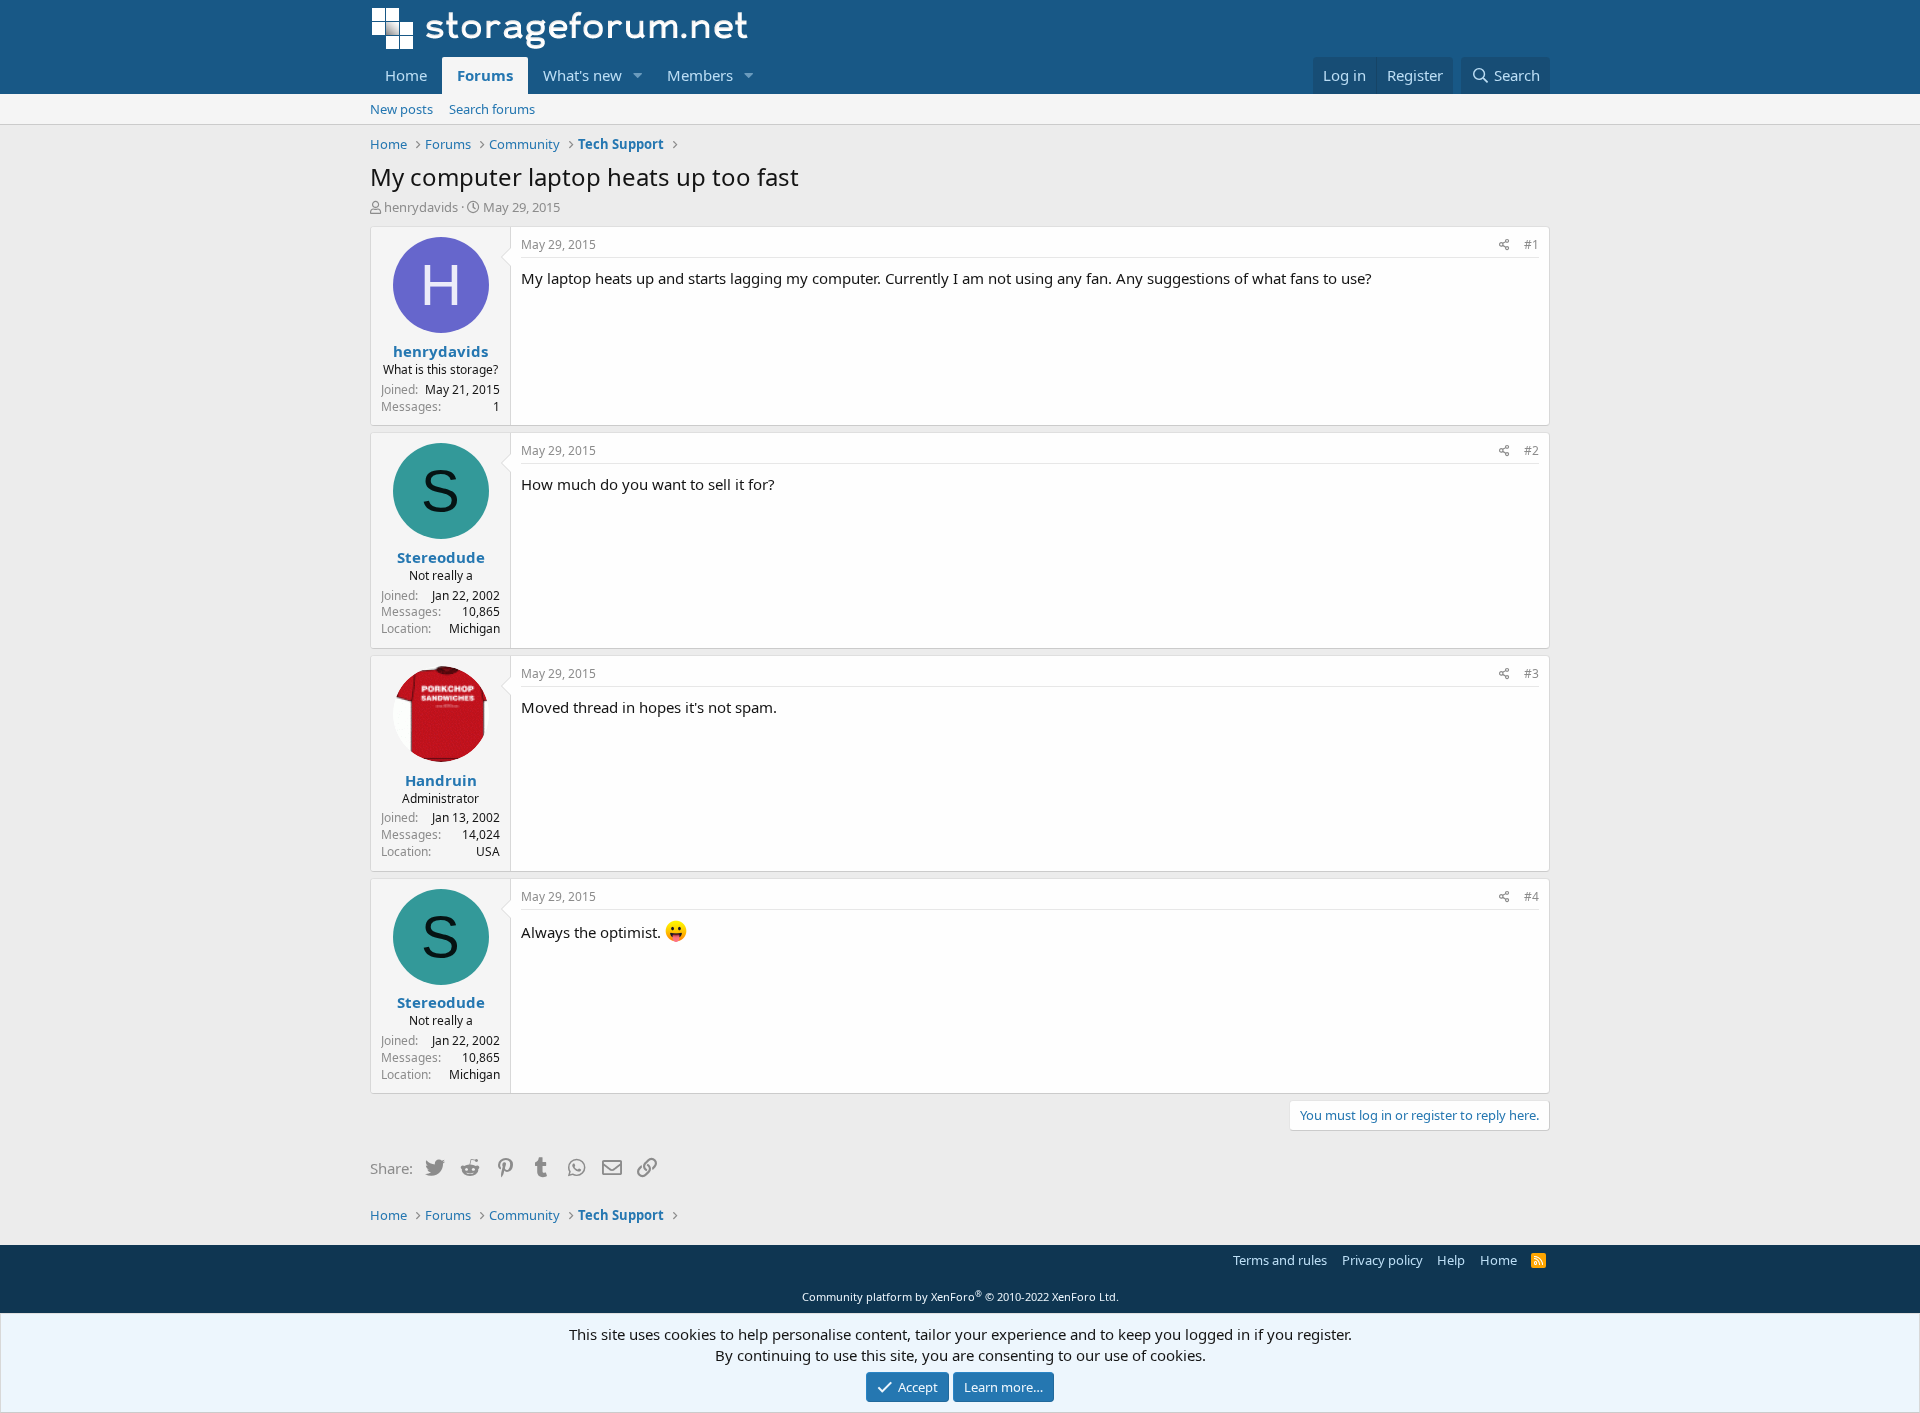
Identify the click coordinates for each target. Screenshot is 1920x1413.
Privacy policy (1382, 1260)
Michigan (474, 628)
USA (488, 851)
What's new (582, 75)
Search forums (492, 109)
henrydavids (421, 207)
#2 (1531, 450)
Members (700, 75)
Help (1451, 1260)
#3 (1531, 673)
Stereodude (441, 557)
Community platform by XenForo (960, 1296)
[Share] (1504, 245)
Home (406, 75)
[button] (638, 75)
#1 (1531, 244)
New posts (401, 109)
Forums (485, 75)
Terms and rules (1280, 1260)
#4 (1531, 896)
